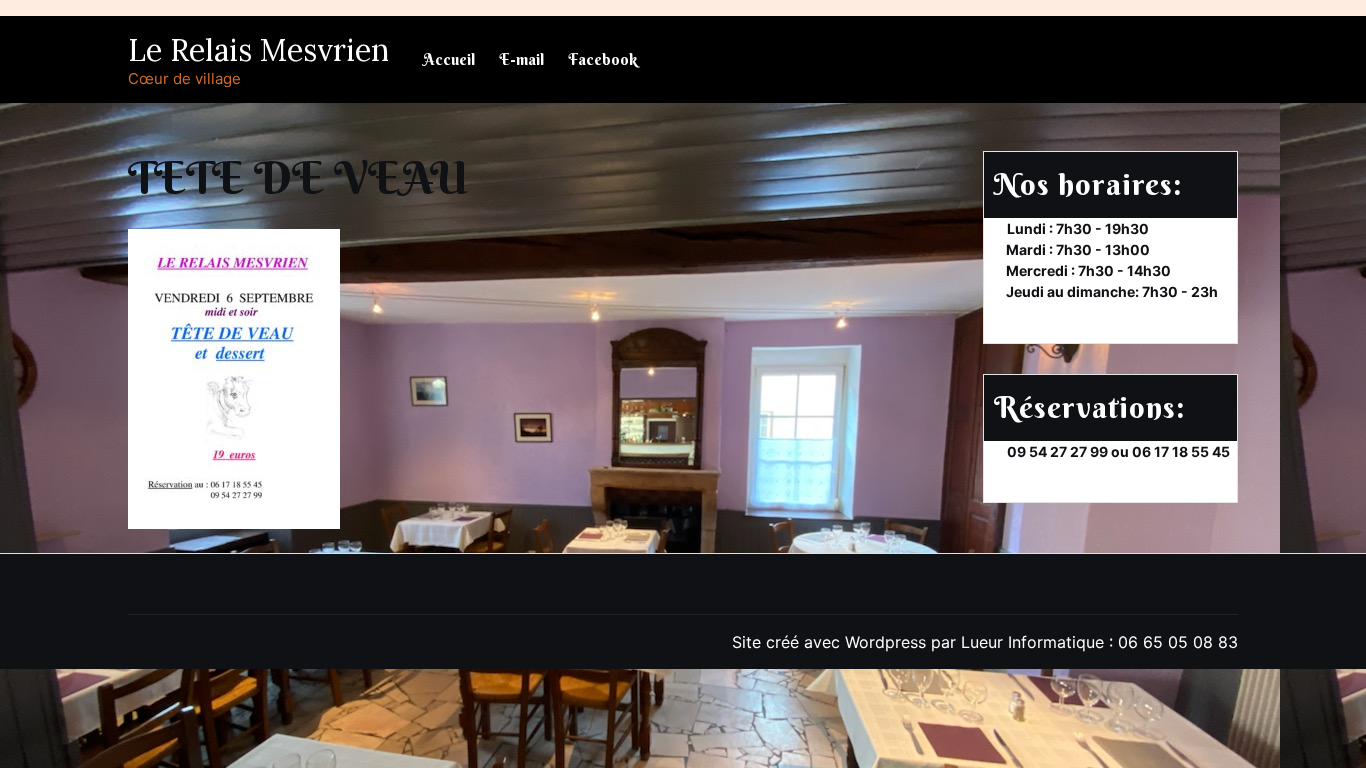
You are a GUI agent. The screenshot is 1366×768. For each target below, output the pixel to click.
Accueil (449, 59)
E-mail (521, 59)
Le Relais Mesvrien (258, 50)
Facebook (602, 59)
